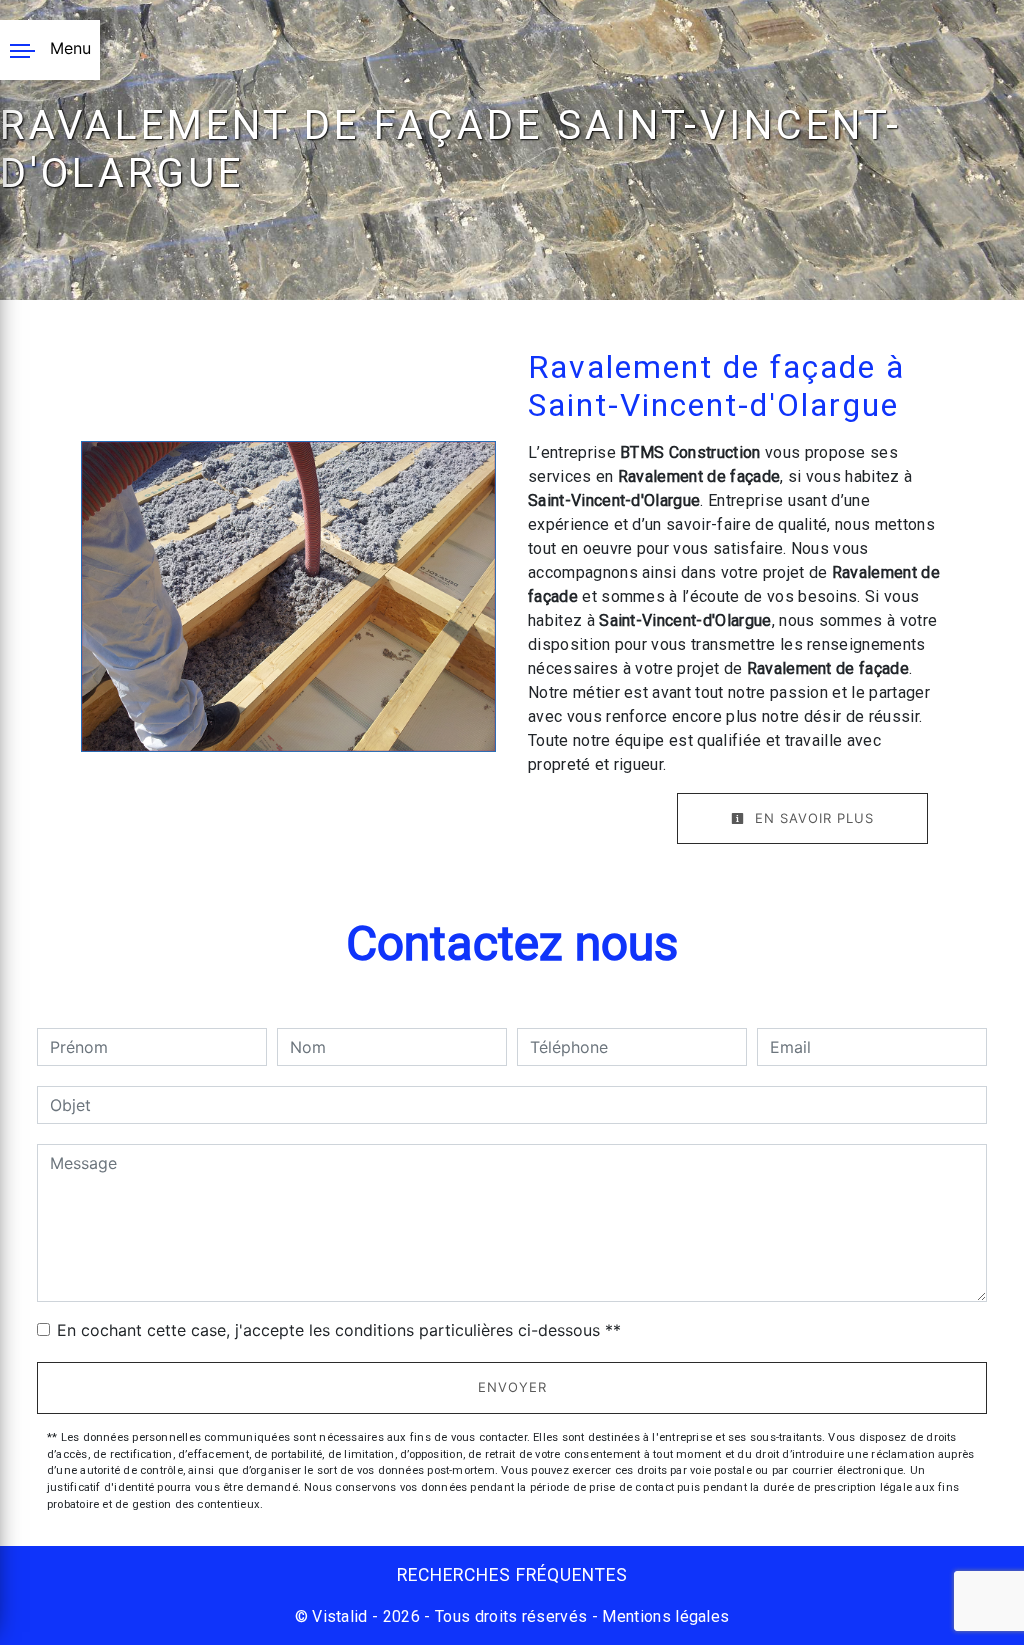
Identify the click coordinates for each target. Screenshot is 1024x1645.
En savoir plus (812, 818)
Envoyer (512, 1387)
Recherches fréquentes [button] (512, 1575)
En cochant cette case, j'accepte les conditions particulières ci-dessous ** (339, 1330)
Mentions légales (663, 1616)
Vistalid (340, 1616)
